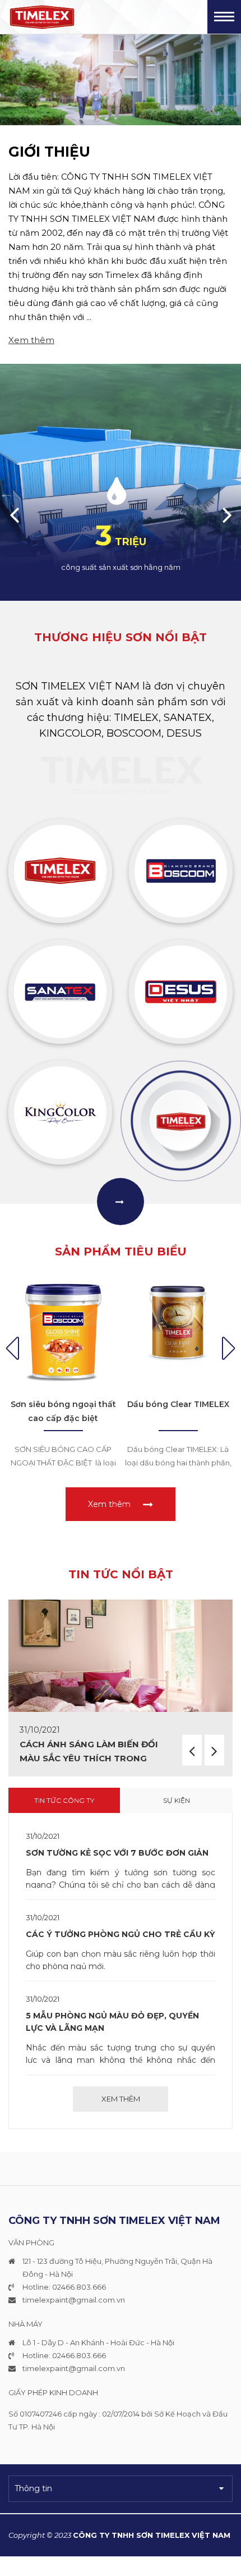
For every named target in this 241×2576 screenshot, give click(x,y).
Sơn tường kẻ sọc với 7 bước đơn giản (117, 1853)
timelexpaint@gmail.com (69, 2300)
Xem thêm (31, 340)
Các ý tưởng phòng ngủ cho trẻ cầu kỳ (120, 1934)
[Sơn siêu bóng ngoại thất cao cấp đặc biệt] (63, 1332)
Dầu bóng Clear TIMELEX (178, 1404)
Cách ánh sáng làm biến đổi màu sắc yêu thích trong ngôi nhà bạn (89, 1758)
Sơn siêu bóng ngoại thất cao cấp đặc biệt (63, 1411)
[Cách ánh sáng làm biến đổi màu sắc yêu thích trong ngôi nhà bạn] (121, 1656)
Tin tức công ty (64, 1800)
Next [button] (227, 514)
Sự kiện (177, 1800)
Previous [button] (14, 514)
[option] (121, 80)
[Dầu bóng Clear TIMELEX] (178, 1332)
